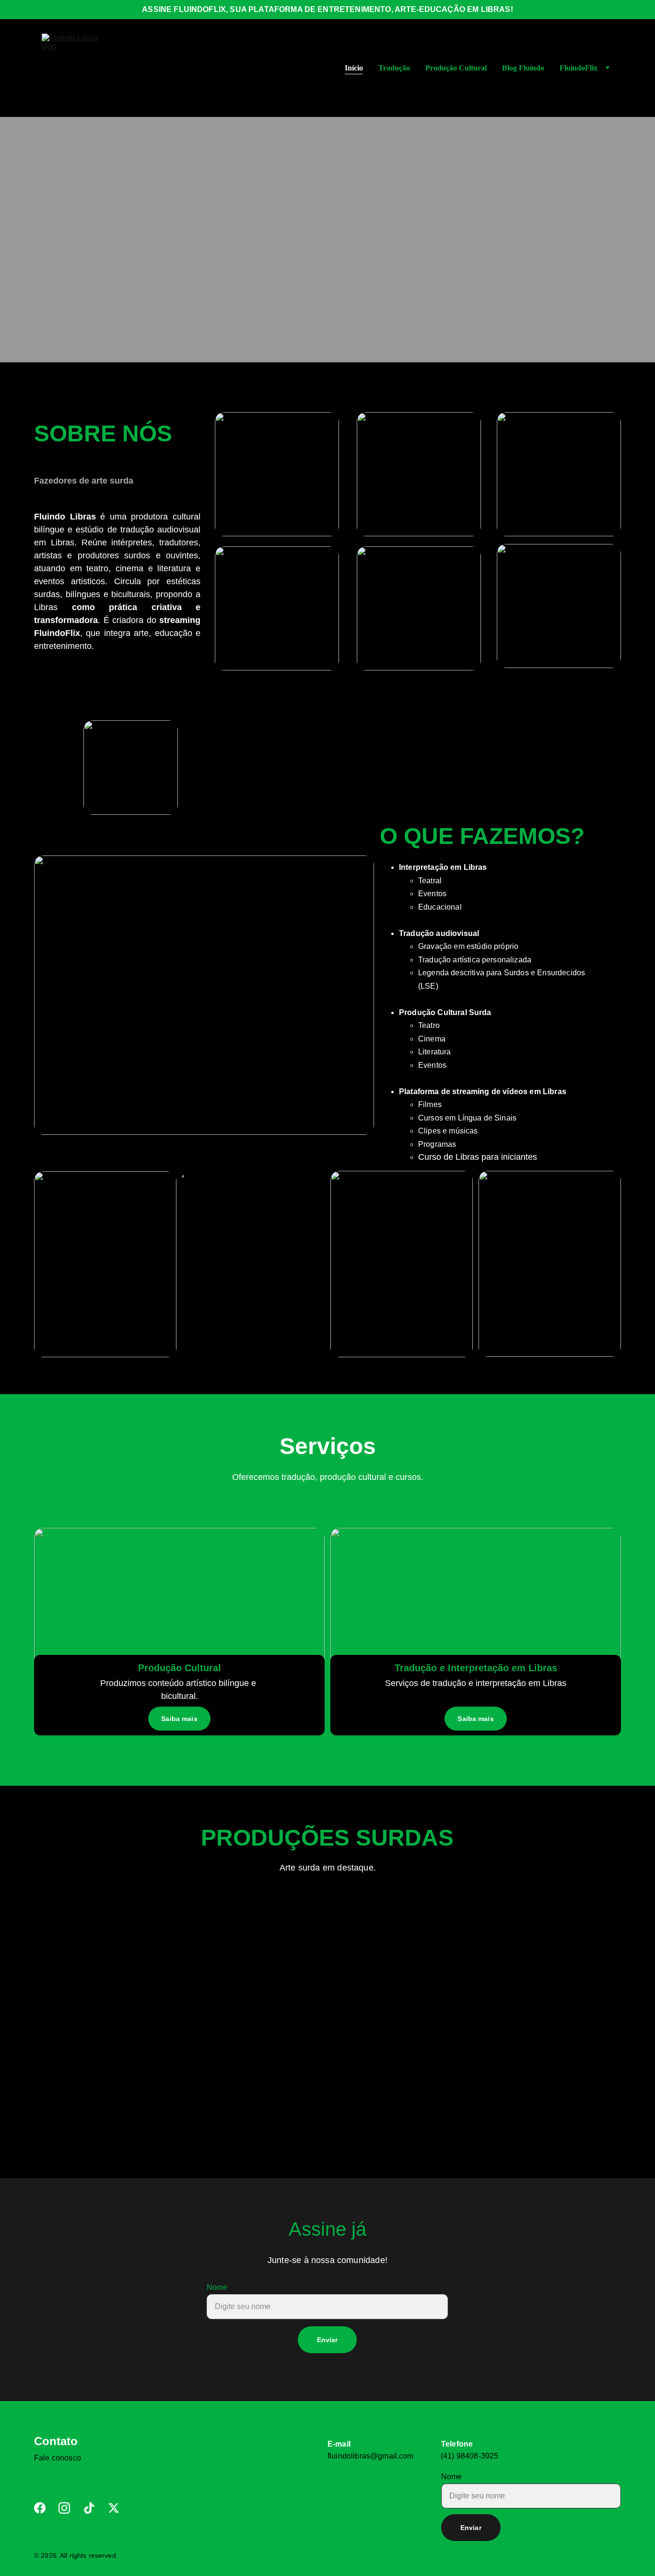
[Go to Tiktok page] (89, 2508)
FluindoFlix (579, 68)
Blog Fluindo (523, 68)
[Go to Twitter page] (114, 2508)
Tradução (394, 68)
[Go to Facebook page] (40, 2508)
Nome (217, 2287)
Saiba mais (475, 1719)
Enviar (327, 2340)
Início (354, 68)
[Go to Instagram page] (64, 2508)
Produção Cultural (456, 68)
